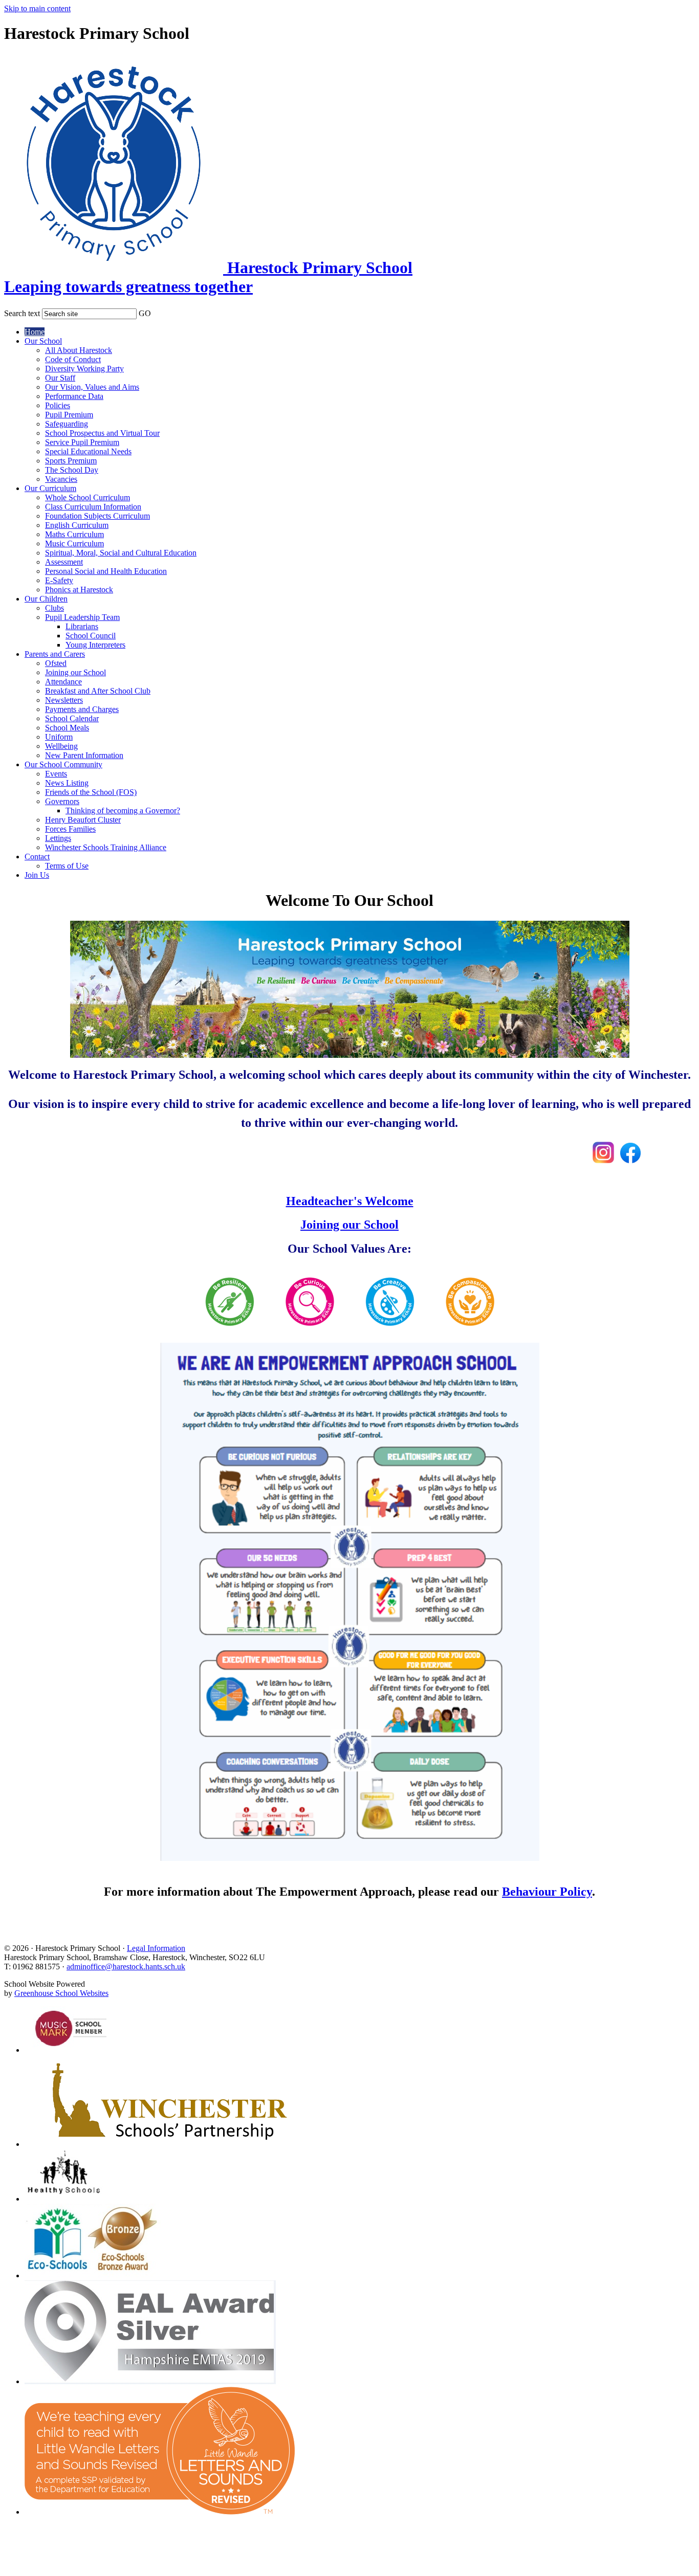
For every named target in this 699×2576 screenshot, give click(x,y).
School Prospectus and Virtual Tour (102, 433)
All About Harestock (79, 350)
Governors (62, 801)
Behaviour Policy (547, 1892)
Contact (37, 857)
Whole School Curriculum (88, 497)
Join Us (37, 875)
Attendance (63, 682)
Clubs (54, 608)
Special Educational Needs (88, 451)
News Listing (67, 783)
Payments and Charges (82, 709)
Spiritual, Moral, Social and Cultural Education (121, 553)
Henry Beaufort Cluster (83, 820)
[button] (158, 312)
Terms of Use (67, 866)
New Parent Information (84, 755)
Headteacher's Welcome (350, 1201)
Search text (22, 313)
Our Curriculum (50, 488)
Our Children (46, 599)
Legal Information (156, 1948)
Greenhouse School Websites (61, 1993)
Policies (58, 405)
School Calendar (72, 718)
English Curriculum (77, 525)
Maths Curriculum (74, 534)
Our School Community (63, 764)
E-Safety (59, 580)
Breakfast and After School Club (98, 691)
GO (145, 313)
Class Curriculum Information (93, 507)
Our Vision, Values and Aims (92, 387)
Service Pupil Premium (82, 442)
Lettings (58, 838)
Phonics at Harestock (79, 590)
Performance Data (74, 396)
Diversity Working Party (84, 369)
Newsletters (64, 700)
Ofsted (56, 663)
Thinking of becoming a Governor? (123, 810)
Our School (43, 341)
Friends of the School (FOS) (91, 792)
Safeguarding (67, 424)
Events (56, 774)
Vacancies (61, 479)
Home (35, 332)
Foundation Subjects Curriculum (97, 516)
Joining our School (75, 672)
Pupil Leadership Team (82, 617)
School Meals (67, 728)
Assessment (64, 562)
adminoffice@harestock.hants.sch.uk (126, 1967)
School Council (91, 636)
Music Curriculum (74, 543)
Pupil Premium (69, 415)
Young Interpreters (95, 645)
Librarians (82, 626)
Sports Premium (71, 461)
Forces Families (70, 829)
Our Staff (60, 378)
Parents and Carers (55, 654)
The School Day (72, 470)
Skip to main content (37, 8)
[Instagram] (603, 1159)
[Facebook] (630, 1159)
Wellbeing (61, 746)
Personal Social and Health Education (106, 571)
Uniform (59, 737)
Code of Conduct (73, 359)
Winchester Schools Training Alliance (106, 847)
